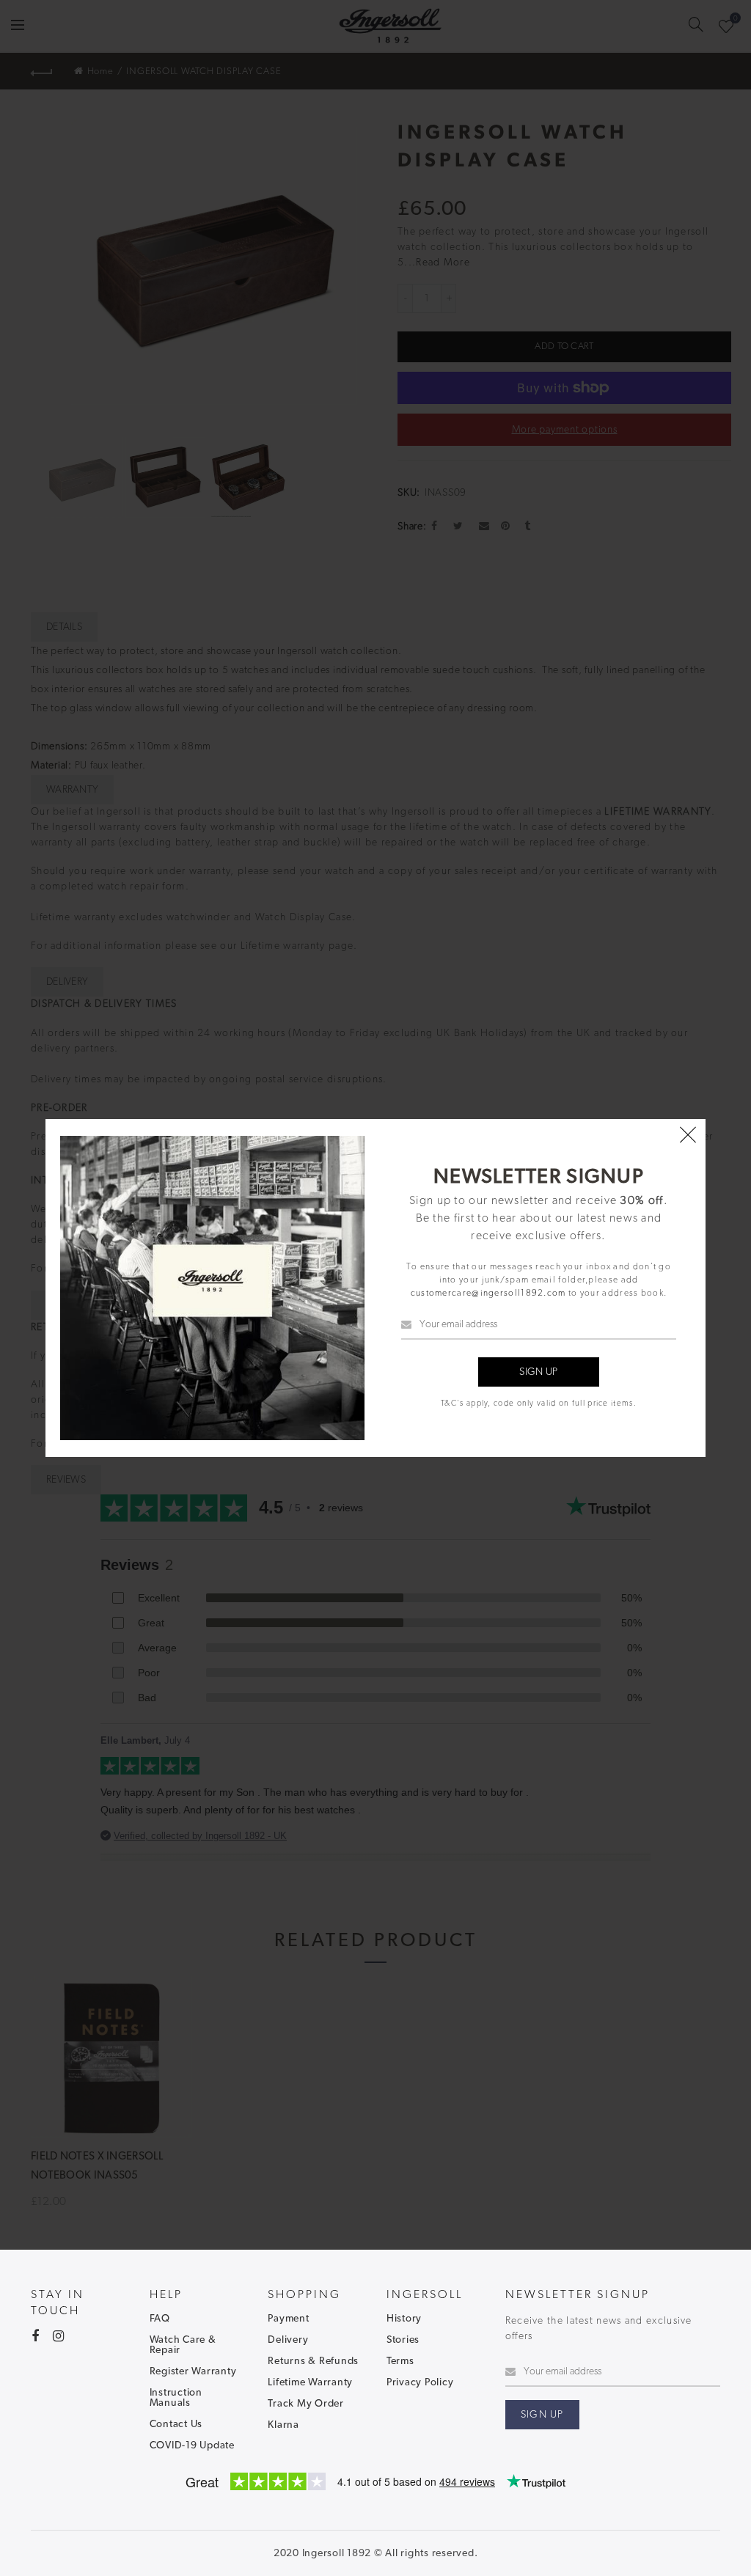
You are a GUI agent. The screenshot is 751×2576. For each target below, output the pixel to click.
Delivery (288, 2340)
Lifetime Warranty (310, 2382)
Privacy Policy (420, 2382)
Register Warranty (193, 2371)
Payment (288, 2319)
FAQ (160, 2319)
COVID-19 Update (192, 2445)
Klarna (283, 2425)
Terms (400, 2361)
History (404, 2319)
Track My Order (306, 2404)
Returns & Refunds (313, 2361)
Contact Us (176, 2424)
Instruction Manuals (176, 2398)
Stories (403, 2340)
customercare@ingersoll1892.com (488, 1293)
